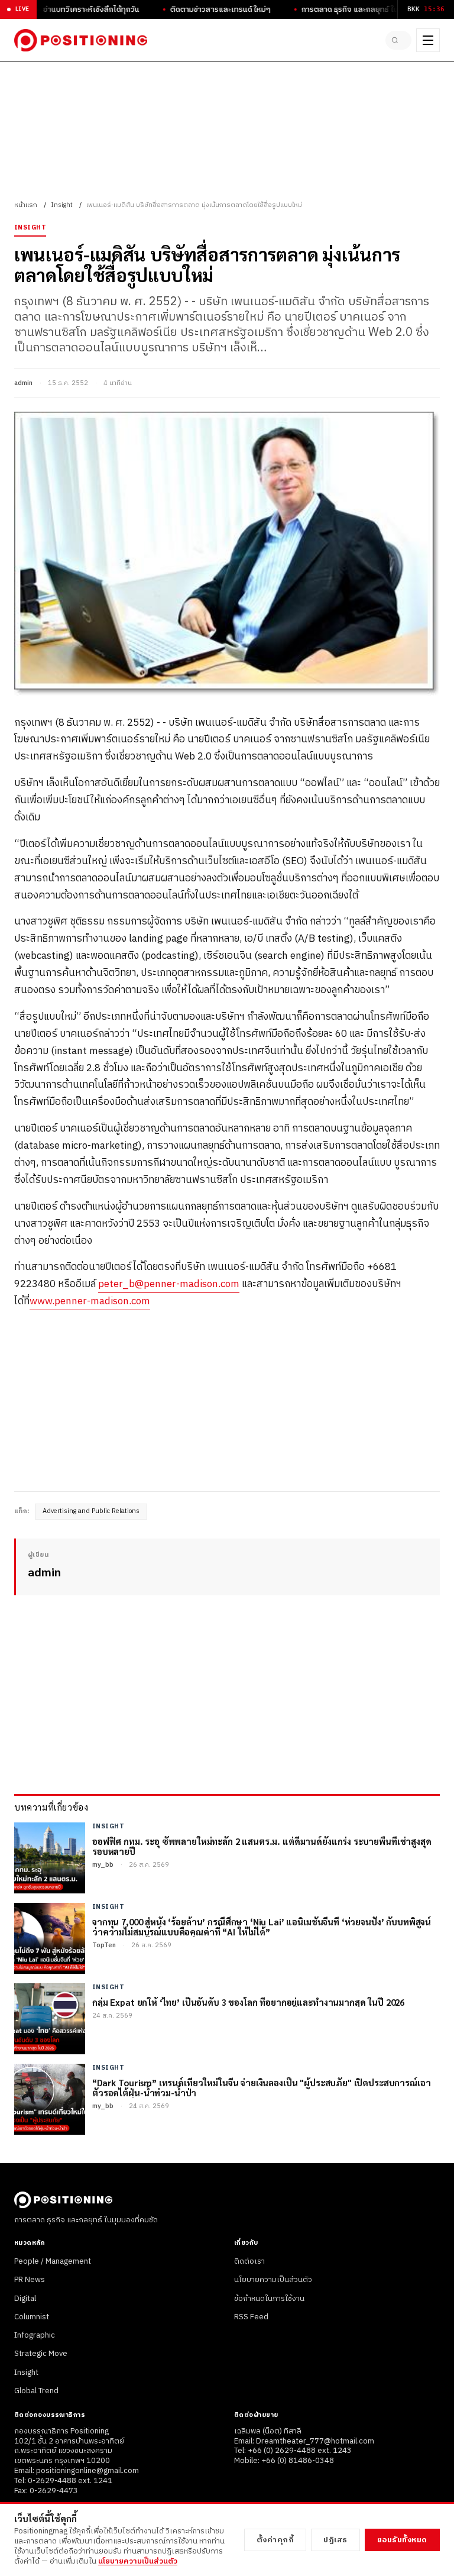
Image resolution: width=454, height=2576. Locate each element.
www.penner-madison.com (90, 1301)
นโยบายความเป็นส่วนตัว (273, 2280)
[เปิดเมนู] (428, 40)
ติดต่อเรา (249, 2261)
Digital (25, 2299)
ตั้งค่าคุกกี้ (275, 2540)
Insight (62, 205)
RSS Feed (251, 2317)
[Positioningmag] (81, 40)
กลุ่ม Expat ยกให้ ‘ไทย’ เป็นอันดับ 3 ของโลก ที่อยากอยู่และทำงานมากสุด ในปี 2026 (248, 2002)
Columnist (32, 2317)
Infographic (35, 2335)
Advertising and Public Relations (91, 1511)
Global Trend (36, 2391)
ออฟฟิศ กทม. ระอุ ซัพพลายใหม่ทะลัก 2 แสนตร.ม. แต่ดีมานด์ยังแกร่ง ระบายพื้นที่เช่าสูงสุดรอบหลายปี (262, 1846)
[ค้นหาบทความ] (398, 40)
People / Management (53, 2261)
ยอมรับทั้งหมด (402, 2540)
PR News (30, 2280)
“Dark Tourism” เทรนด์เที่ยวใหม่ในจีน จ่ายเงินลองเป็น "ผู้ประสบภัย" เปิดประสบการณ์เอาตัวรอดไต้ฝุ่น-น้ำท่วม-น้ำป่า (261, 2088)
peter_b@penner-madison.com (169, 1284)
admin (23, 383)
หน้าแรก (26, 205)
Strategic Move (41, 2354)
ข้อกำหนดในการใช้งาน (269, 2299)
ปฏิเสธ (335, 2540)
